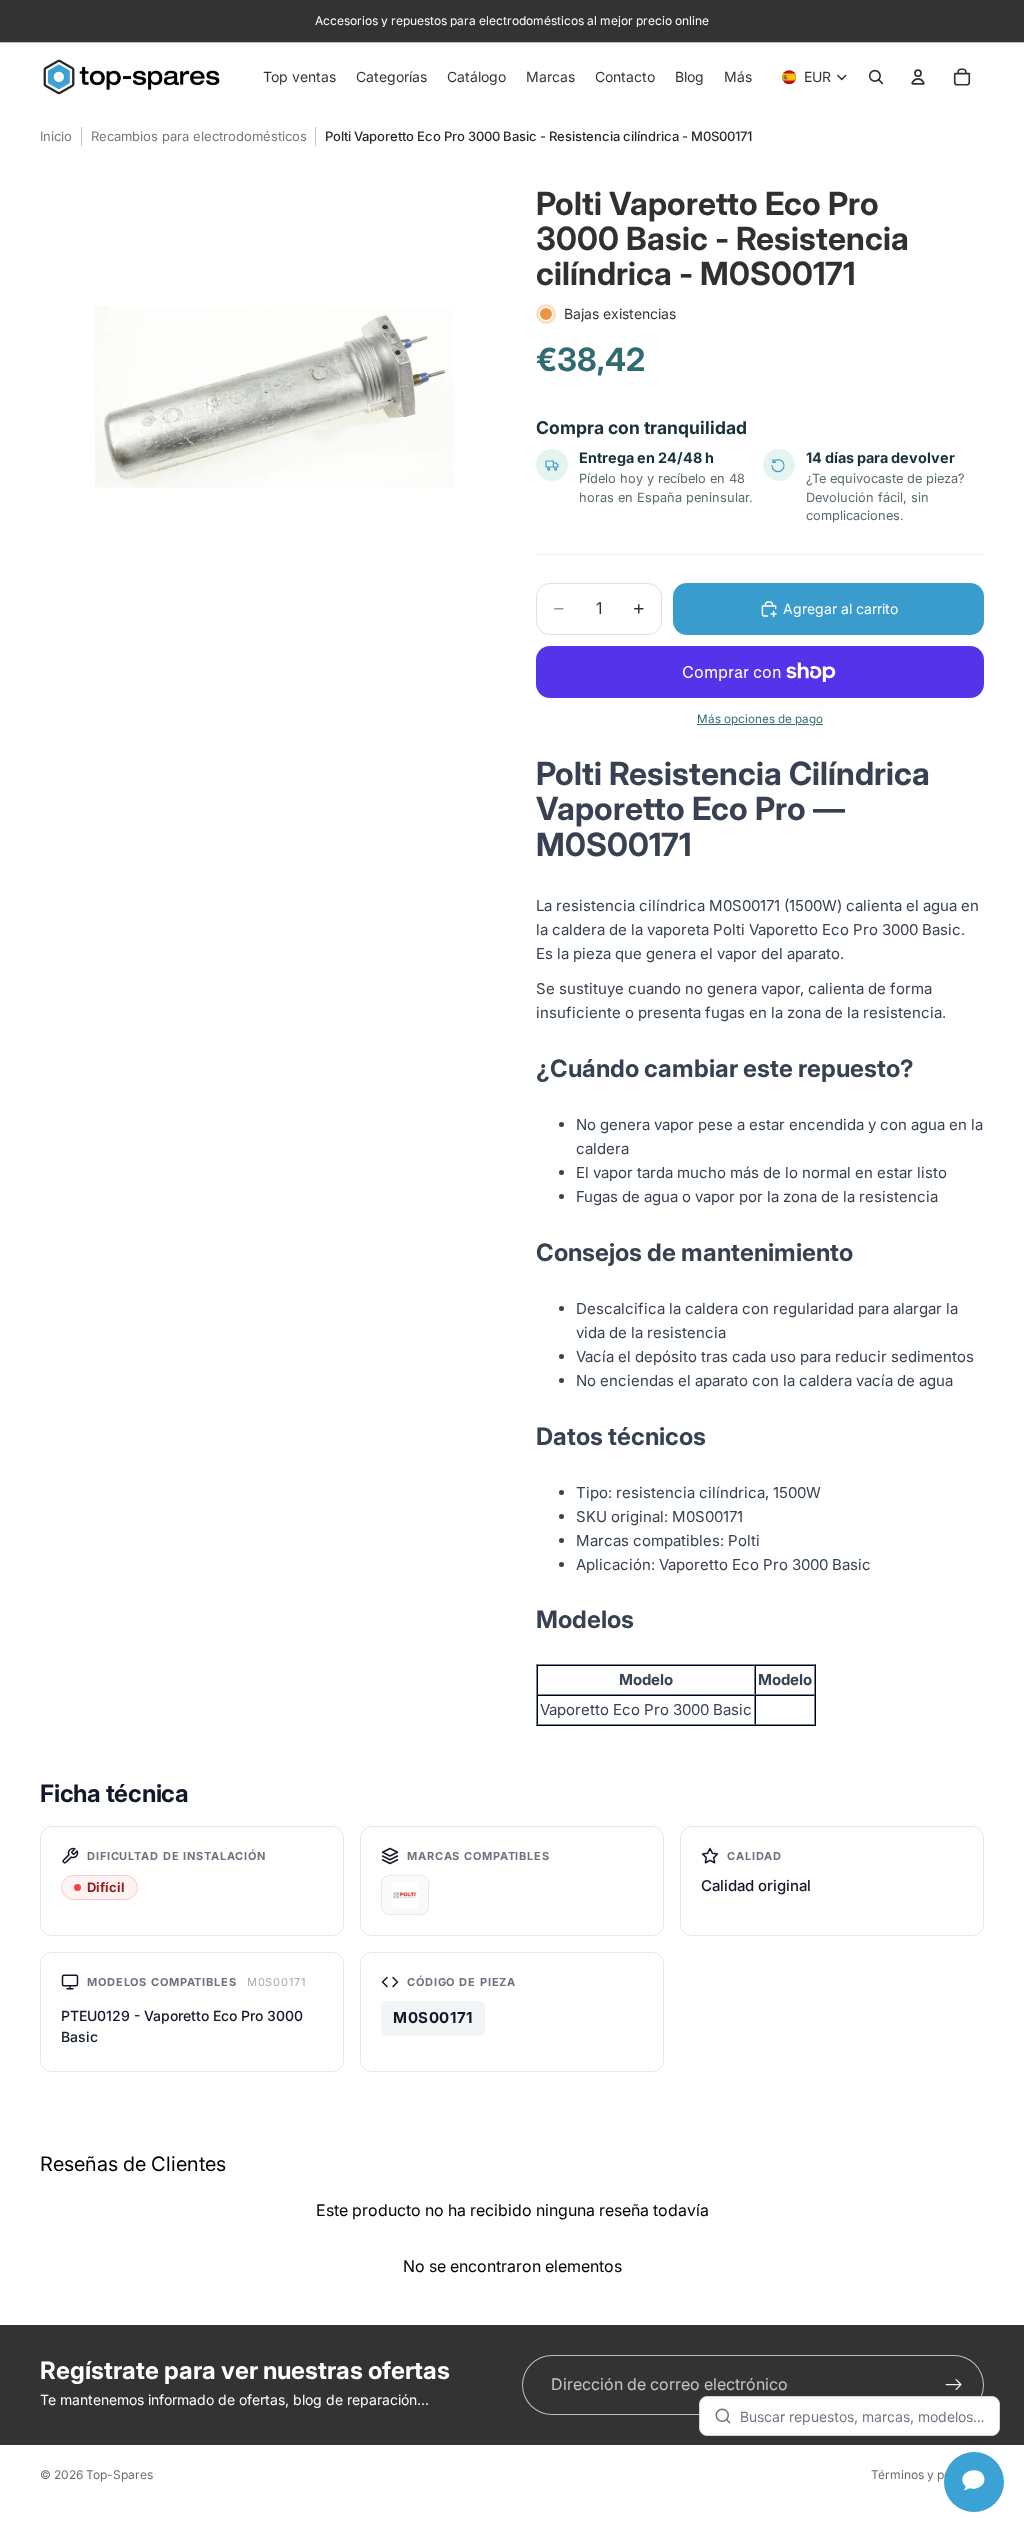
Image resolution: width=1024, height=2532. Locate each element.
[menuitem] (738, 77)
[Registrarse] (954, 2385)
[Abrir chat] (974, 2482)
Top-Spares (119, 2474)
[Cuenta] (918, 77)
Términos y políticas (927, 2474)
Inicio (56, 136)
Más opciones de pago (760, 719)
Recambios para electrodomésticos (199, 136)
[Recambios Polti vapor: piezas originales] (405, 1895)
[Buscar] (876, 77)
